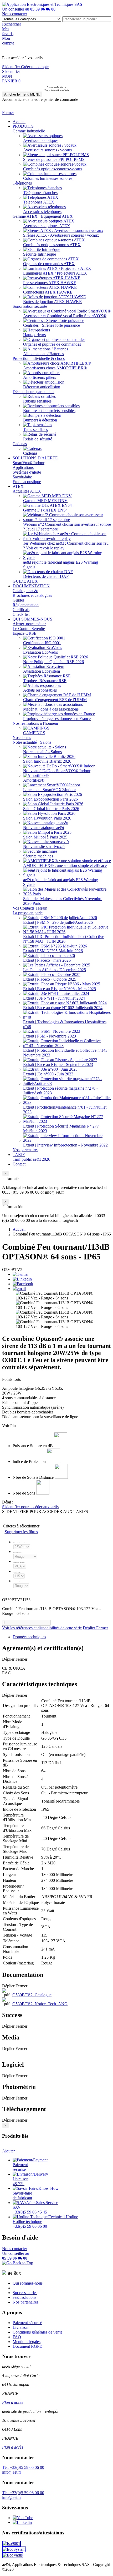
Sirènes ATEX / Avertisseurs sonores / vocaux (61, 235)
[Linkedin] (22, 1279)
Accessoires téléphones (42, 212)
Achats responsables (40, 690)
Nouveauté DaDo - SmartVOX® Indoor (57, 771)
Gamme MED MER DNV (45, 501)
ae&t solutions (24, 2297)
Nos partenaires (25, 1150)
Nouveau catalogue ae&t (44, 828)
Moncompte (8, 41)
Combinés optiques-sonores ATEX (52, 245)
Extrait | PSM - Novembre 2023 (50, 1036)
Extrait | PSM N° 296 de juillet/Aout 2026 (58, 922)
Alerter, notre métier (29, 624)
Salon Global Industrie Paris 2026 (51, 809)
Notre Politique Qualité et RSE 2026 (53, 662)
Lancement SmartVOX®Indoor (50, 790)
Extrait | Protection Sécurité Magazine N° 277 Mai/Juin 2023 (61, 1128)
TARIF (19, 1155)
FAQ (17, 2337)
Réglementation (26, 605)
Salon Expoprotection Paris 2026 (50, 799)
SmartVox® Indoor (29, 463)
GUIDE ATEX (25, 581)
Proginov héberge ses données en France (57, 719)
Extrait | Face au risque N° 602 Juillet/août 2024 (63, 1008)
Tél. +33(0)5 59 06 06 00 (23, 2467)
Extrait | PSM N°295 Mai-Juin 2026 (53, 951)
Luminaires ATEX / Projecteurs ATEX (55, 273)
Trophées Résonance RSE (45, 681)
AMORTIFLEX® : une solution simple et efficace (65, 865)
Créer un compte (35, 67)
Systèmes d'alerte (27, 472)
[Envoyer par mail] (19, 1289)
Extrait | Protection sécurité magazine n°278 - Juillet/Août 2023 (60, 1091)
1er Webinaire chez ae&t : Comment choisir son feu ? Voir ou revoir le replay (66, 546)
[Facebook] (23, 1284)
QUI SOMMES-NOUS (32, 619)
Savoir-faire (22, 477)
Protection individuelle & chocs (39, 358)
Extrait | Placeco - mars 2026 (47, 960)
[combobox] (87, 19)
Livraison (20, 2327)
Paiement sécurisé (27, 2323)
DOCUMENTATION (31, 586)
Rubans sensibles (37, 401)
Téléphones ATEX (39, 202)
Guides (19, 600)
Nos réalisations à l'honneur (35, 723)
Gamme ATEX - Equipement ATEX (43, 216)
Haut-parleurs (34, 335)
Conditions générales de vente (37, 2332)
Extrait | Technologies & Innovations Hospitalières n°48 (65, 1024)
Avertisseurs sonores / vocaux (48, 150)
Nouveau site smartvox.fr (44, 847)
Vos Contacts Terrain (30, 908)
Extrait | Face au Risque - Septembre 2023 (58, 1064)
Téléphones (22, 183)
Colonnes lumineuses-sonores (48, 178)
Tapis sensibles (35, 430)
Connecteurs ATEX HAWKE (48, 292)
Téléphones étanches (40, 193)
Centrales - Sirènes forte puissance (52, 325)
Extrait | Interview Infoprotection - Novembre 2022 (65, 1145)
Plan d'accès (13, 2402)
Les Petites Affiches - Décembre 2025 (55, 970)
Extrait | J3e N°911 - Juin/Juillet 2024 (54, 998)
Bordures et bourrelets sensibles (49, 411)
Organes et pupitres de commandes (52, 344)
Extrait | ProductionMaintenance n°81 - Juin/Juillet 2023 (65, 1110)
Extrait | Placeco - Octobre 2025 (50, 979)
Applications (23, 467)
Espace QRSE (25, 633)
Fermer (8, 113)
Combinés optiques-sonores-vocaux (53, 169)
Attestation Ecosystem (42, 671)
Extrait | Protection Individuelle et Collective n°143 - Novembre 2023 (66, 1053)
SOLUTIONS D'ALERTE (35, 458)
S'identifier (12, 67)
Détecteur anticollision (42, 387)
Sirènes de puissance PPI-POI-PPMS (54, 159)
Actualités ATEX (27, 491)
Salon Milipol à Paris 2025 (45, 837)
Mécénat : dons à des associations (51, 709)
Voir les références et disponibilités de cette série (42, 1628)
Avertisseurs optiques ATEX (47, 226)
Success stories (25, 2293)
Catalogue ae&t (25, 591)
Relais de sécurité (38, 439)
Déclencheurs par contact (34, 392)
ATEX (18, 486)
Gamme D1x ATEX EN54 (45, 510)
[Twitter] (21, 1274)
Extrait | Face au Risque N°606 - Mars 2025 (60, 989)
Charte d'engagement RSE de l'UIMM (55, 700)
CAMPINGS (34, 733)
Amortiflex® (34, 780)
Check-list (21, 614)
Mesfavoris (8, 31)
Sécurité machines (38, 856)
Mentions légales (27, 2342)
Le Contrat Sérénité (29, 629)
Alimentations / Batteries (43, 354)
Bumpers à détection (40, 420)
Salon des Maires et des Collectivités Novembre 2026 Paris (63, 901)
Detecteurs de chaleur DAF (46, 576)
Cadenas (20, 444)
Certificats (21, 610)
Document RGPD (28, 2346)
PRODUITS (23, 126)
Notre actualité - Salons (32, 742)
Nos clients (22, 738)
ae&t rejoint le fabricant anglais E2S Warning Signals (61, 565)
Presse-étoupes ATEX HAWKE (50, 283)
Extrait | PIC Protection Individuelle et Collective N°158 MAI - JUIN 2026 (64, 939)
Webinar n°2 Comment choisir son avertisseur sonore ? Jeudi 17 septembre (67, 527)
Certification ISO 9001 (42, 643)
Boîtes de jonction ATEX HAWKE (52, 302)
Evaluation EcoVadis (40, 652)
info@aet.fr (12, 2472)
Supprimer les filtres (21, 1532)
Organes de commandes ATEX (49, 264)
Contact (19, 1164)
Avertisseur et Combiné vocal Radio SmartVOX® (65, 316)
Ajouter (8, 2151)
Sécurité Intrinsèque (40, 254)
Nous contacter (15, 14)
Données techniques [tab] (29, 1637)
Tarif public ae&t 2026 (31, 1159)
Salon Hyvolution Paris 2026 (47, 818)
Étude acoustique (27, 482)
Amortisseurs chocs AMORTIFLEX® (55, 368)
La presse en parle (28, 913)
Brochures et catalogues (32, 595)
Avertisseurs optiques (41, 140)
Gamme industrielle (29, 131)
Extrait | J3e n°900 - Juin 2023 (48, 1074)
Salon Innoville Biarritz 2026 (47, 761)
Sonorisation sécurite (30, 306)
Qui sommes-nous (28, 2283)
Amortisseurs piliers (40, 377)
